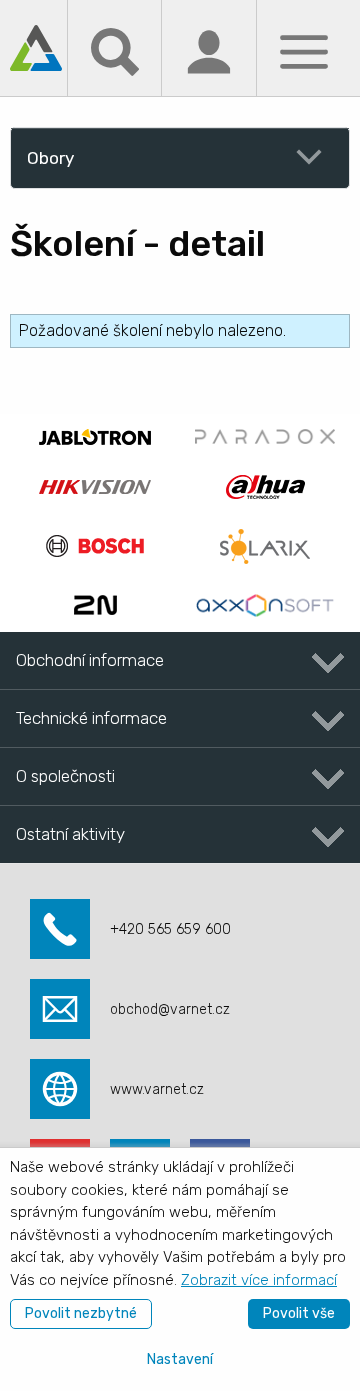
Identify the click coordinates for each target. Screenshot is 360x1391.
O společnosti (65, 776)
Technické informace (91, 718)
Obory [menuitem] (50, 158)
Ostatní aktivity (70, 834)
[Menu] (304, 50)
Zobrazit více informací (259, 1280)
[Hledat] (115, 50)
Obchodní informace (90, 660)
